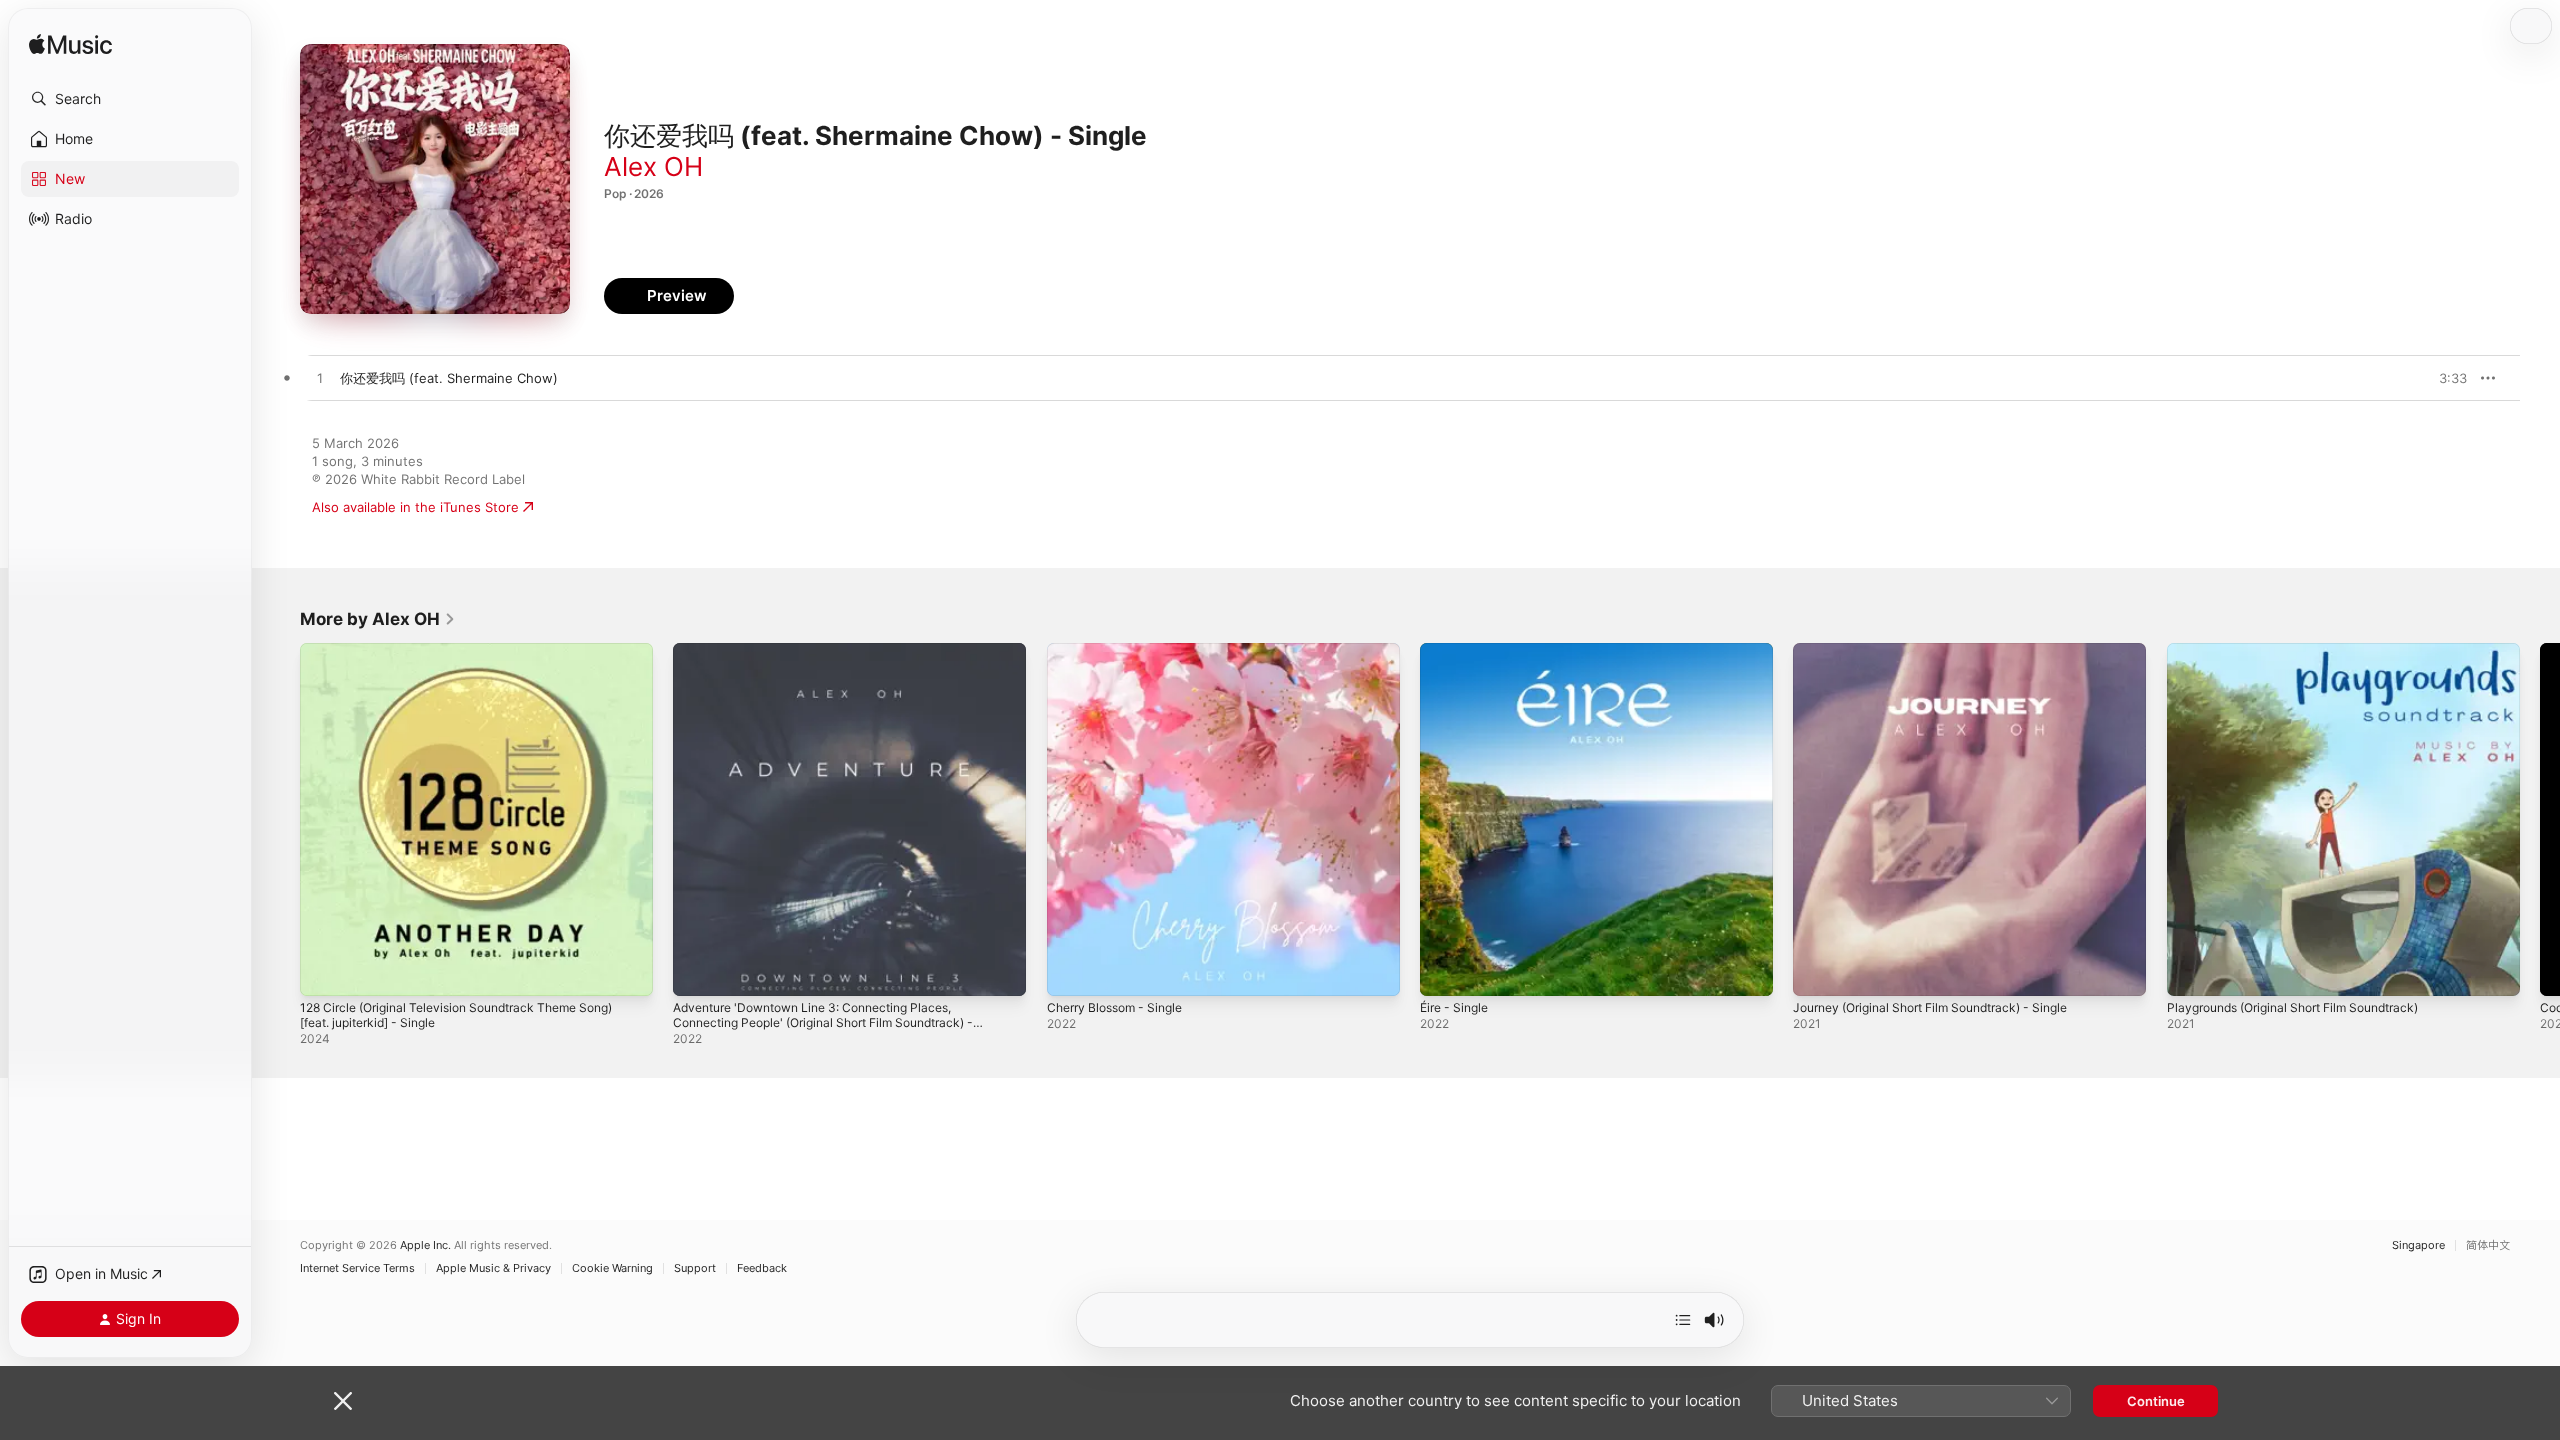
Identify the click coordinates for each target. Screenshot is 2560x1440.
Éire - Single (1458, 651)
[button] (130, 99)
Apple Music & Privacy (493, 1268)
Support (695, 1268)
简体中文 (2488, 1245)
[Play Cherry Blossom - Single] (1072, 971)
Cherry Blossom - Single (1122, 651)
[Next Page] (2540, 820)
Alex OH (653, 166)
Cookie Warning (612, 1268)
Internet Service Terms (357, 1268)
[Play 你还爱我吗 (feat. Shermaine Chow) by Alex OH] (320, 379)
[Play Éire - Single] (1445, 971)
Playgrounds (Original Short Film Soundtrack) (2307, 651)
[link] (378, 619)
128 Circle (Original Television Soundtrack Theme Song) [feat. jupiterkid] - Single (473, 659)
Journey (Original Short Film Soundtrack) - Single (1946, 651)
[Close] (343, 1401)
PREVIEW (2445, 378)
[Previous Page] (280, 820)
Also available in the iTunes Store (415, 507)
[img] (70, 45)
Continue (2156, 1401)
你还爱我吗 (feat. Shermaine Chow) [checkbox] (449, 378)
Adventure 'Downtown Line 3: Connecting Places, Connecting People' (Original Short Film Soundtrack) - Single (840, 667)
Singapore (2418, 1245)
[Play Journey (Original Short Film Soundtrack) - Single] (1818, 971)
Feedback (762, 1268)
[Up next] (1683, 1320)
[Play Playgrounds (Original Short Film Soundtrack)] (2192, 971)
